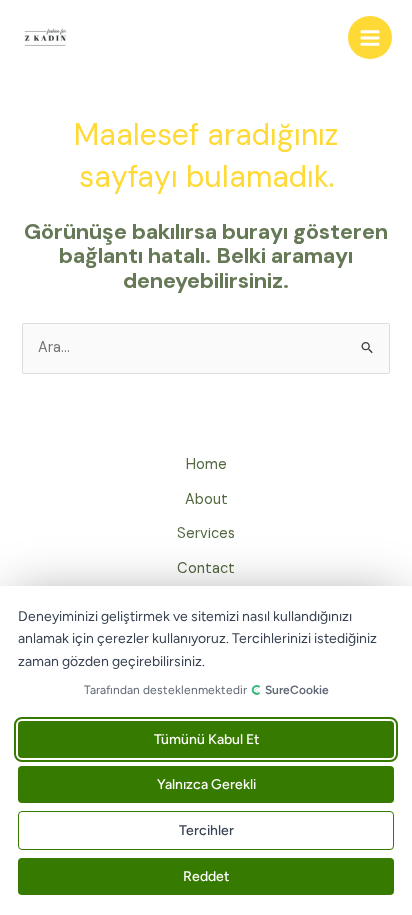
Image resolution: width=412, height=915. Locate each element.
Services (206, 533)
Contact (206, 568)
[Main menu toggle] (370, 38)
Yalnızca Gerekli (206, 784)
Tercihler (206, 830)
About (206, 499)
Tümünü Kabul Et (206, 739)
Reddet (206, 876)
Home (206, 464)
